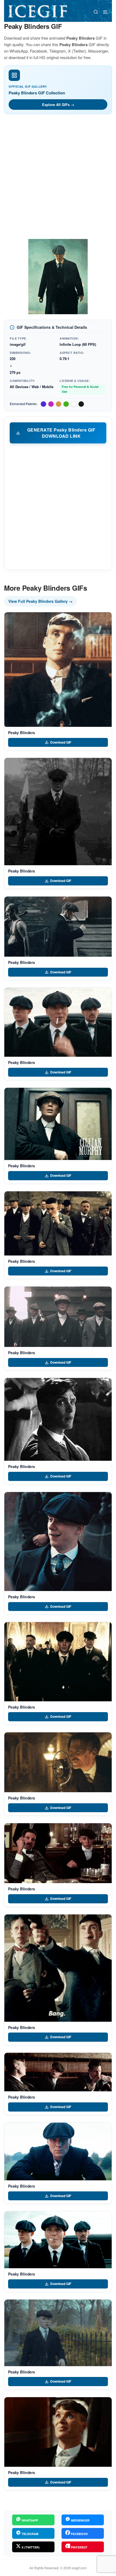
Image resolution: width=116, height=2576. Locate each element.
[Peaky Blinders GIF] (58, 670)
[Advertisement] (58, 178)
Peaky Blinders (22, 733)
